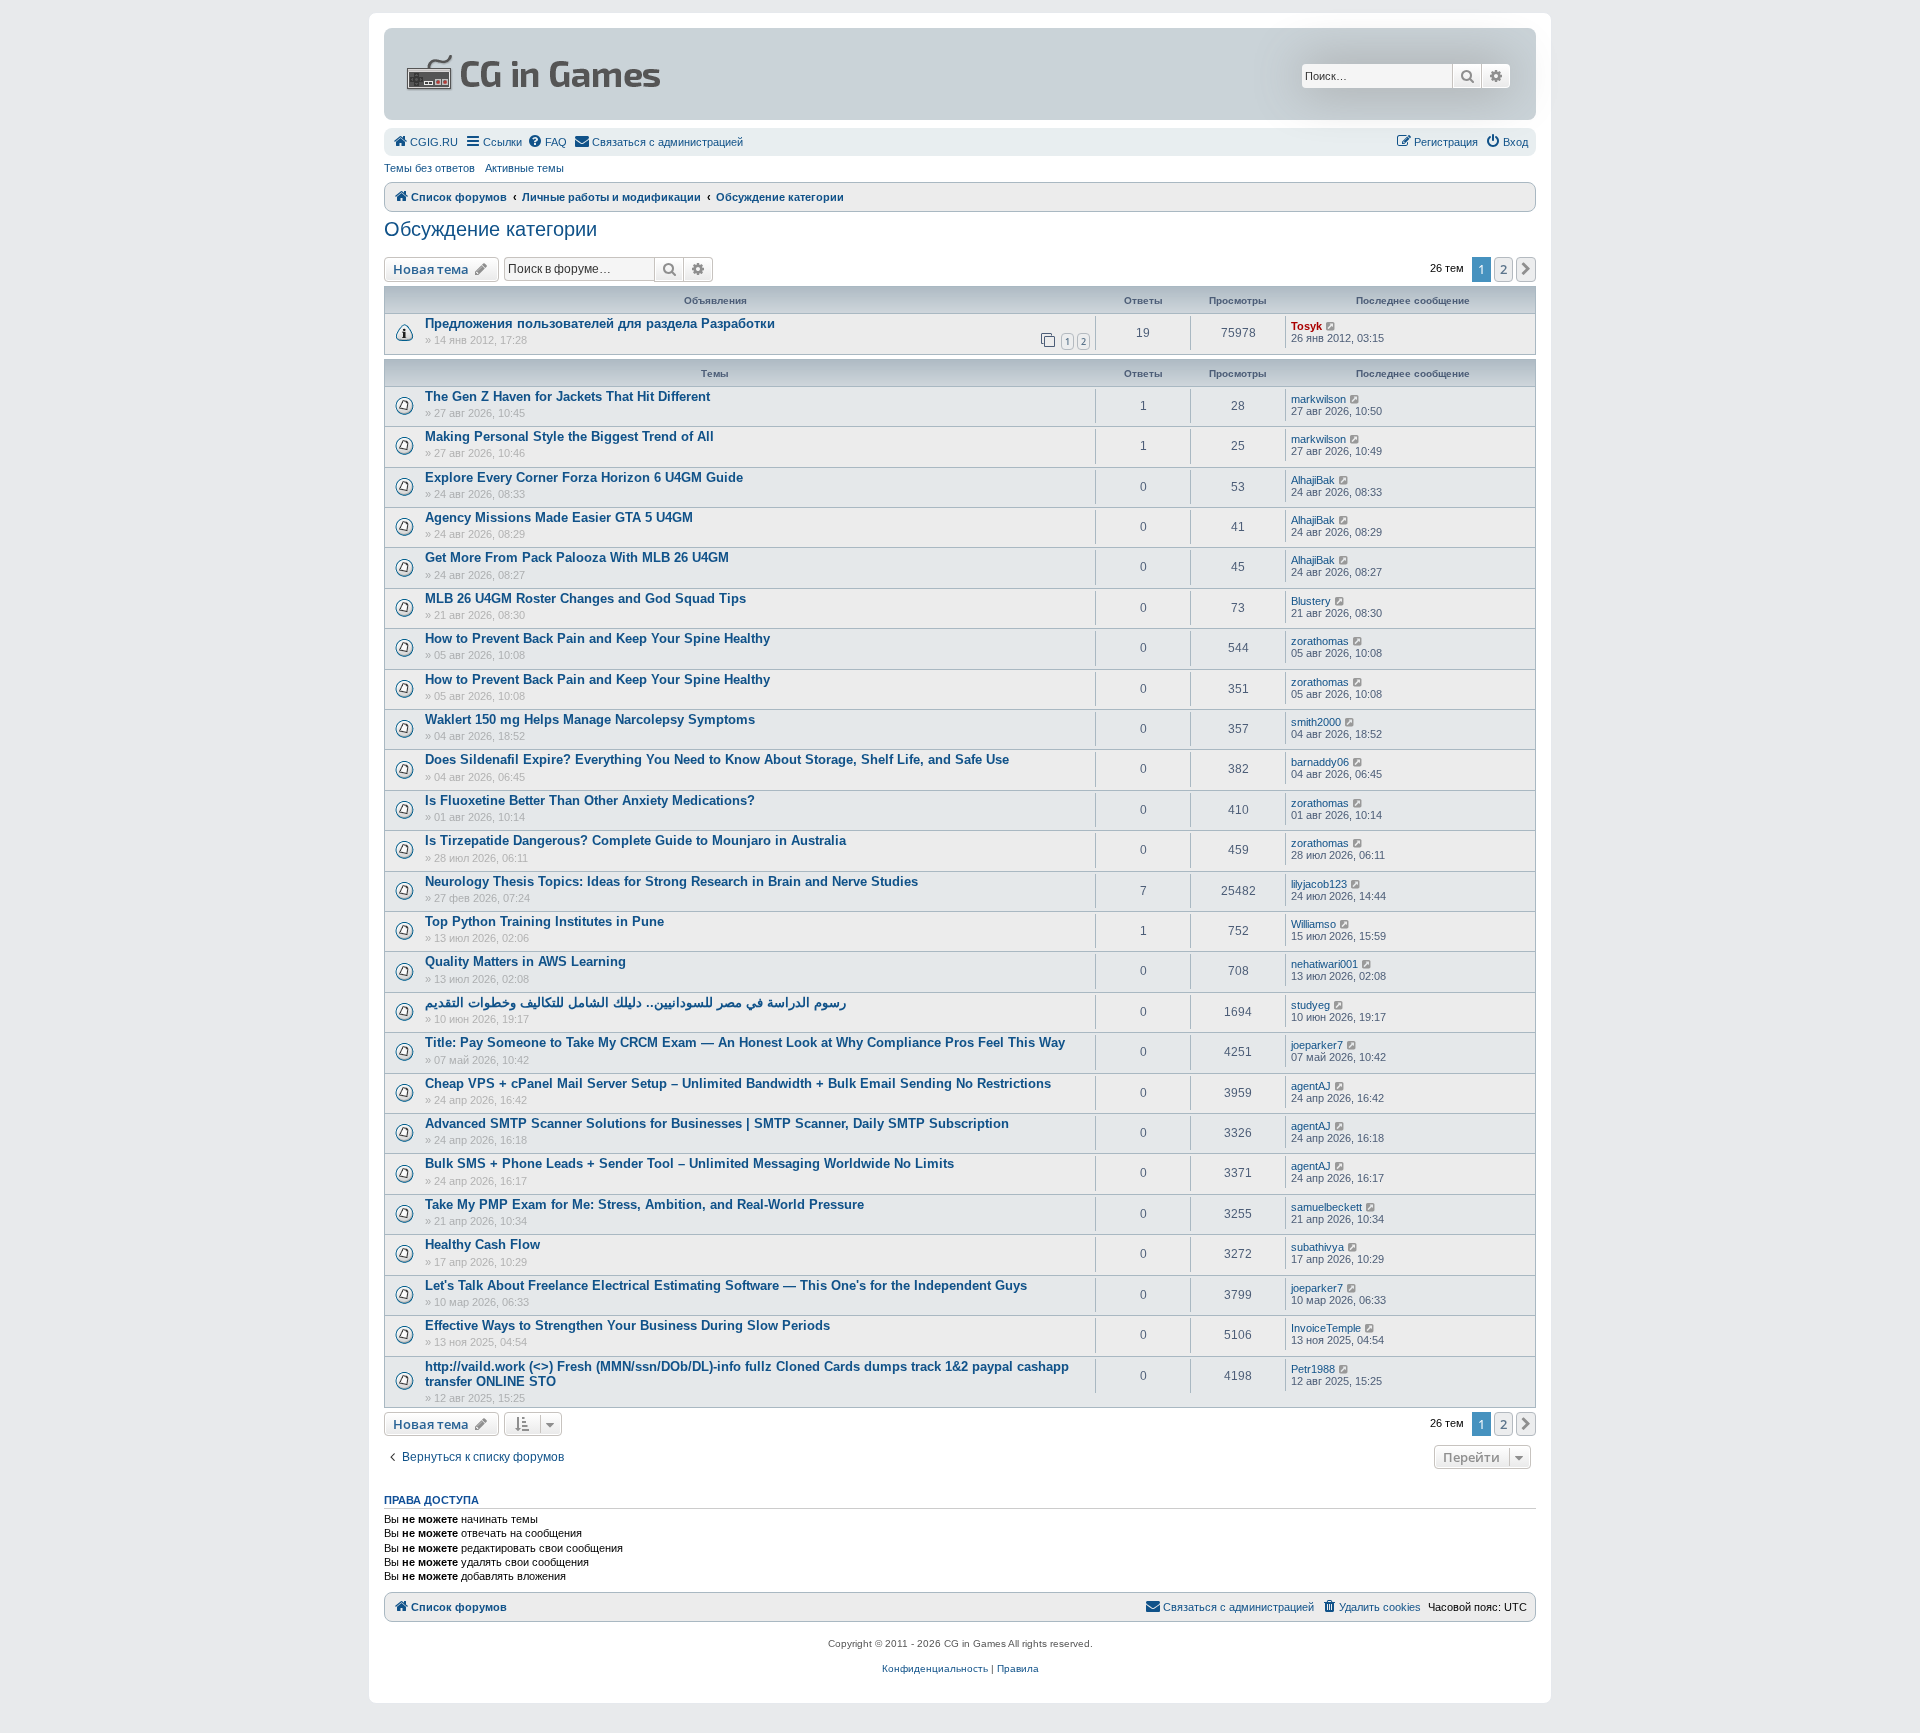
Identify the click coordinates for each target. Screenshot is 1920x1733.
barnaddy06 (1320, 762)
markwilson (1318, 399)
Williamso (1313, 924)
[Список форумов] (766, 74)
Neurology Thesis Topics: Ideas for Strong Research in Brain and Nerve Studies (671, 881)
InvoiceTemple (1326, 1328)
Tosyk (1306, 326)
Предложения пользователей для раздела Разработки (600, 323)
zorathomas (1320, 641)
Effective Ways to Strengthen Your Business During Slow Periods (627, 1325)
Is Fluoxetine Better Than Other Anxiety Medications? (590, 800)
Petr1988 (1313, 1369)
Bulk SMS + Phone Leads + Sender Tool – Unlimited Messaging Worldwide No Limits (689, 1163)
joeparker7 (1317, 1045)
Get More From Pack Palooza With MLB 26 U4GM (577, 557)
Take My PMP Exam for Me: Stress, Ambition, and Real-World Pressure (644, 1204)
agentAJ (1311, 1086)
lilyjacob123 (1319, 884)
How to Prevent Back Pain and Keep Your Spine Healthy (597, 638)
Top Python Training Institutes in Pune (544, 921)
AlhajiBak (1313, 480)
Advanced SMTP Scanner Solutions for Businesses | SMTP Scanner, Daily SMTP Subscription (717, 1123)
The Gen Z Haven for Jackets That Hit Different (567, 396)
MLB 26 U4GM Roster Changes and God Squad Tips (585, 598)
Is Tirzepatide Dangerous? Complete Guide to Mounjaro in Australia (635, 840)
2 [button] (1503, 269)
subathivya (1317, 1247)
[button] (1526, 269)
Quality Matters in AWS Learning (525, 961)
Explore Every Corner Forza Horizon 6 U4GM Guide (584, 477)
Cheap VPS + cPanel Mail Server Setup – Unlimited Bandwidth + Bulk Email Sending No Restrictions (738, 1083)
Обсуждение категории (490, 229)
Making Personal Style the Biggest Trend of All (569, 436)
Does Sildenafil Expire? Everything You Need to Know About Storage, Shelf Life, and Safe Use (717, 759)
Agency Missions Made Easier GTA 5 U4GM (559, 517)
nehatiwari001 (1324, 964)
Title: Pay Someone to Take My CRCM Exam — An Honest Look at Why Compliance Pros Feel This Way (745, 1042)
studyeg (1310, 1005)
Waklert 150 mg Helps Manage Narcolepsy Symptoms (590, 719)
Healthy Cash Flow (482, 1244)
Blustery (1311, 601)
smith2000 (1316, 722)
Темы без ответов (429, 168)
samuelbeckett (1326, 1207)
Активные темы (524, 168)
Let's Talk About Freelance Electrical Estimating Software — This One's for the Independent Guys (726, 1285)
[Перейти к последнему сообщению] (1331, 326)
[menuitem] (425, 142)
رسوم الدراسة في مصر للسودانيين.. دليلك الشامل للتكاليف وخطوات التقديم (635, 1002)
